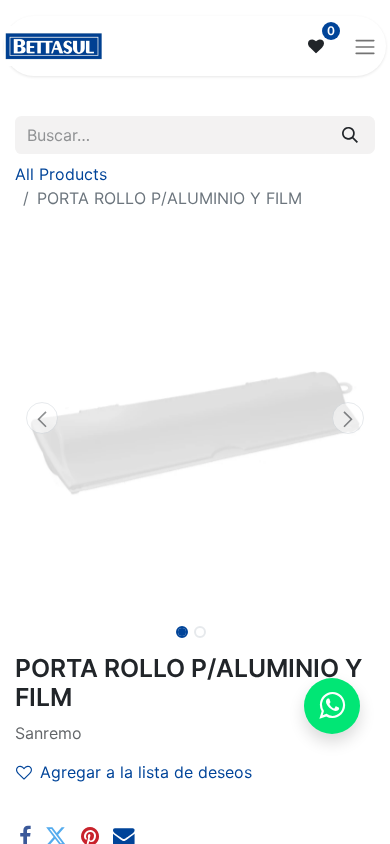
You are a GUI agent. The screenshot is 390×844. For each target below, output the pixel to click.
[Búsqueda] (350, 135)
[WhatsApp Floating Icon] (332, 706)
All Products (61, 174)
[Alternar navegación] (365, 46)
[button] (42, 418)
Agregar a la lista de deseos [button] (146, 772)
